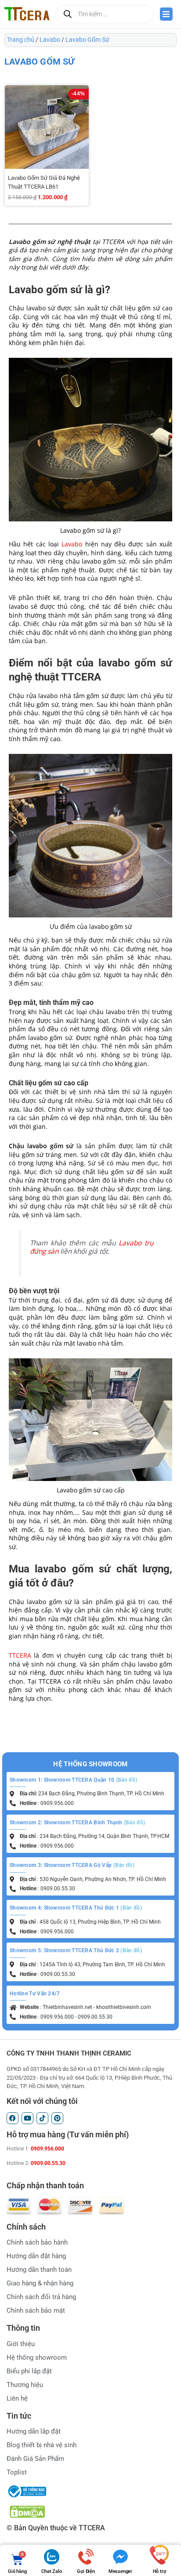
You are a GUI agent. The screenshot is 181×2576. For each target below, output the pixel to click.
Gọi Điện (86, 2571)
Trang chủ (21, 40)
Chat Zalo (51, 2571)
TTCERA (20, 1655)
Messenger (120, 2571)
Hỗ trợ (159, 2571)
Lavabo (50, 40)
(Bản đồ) (127, 1780)
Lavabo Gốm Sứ (87, 40)
